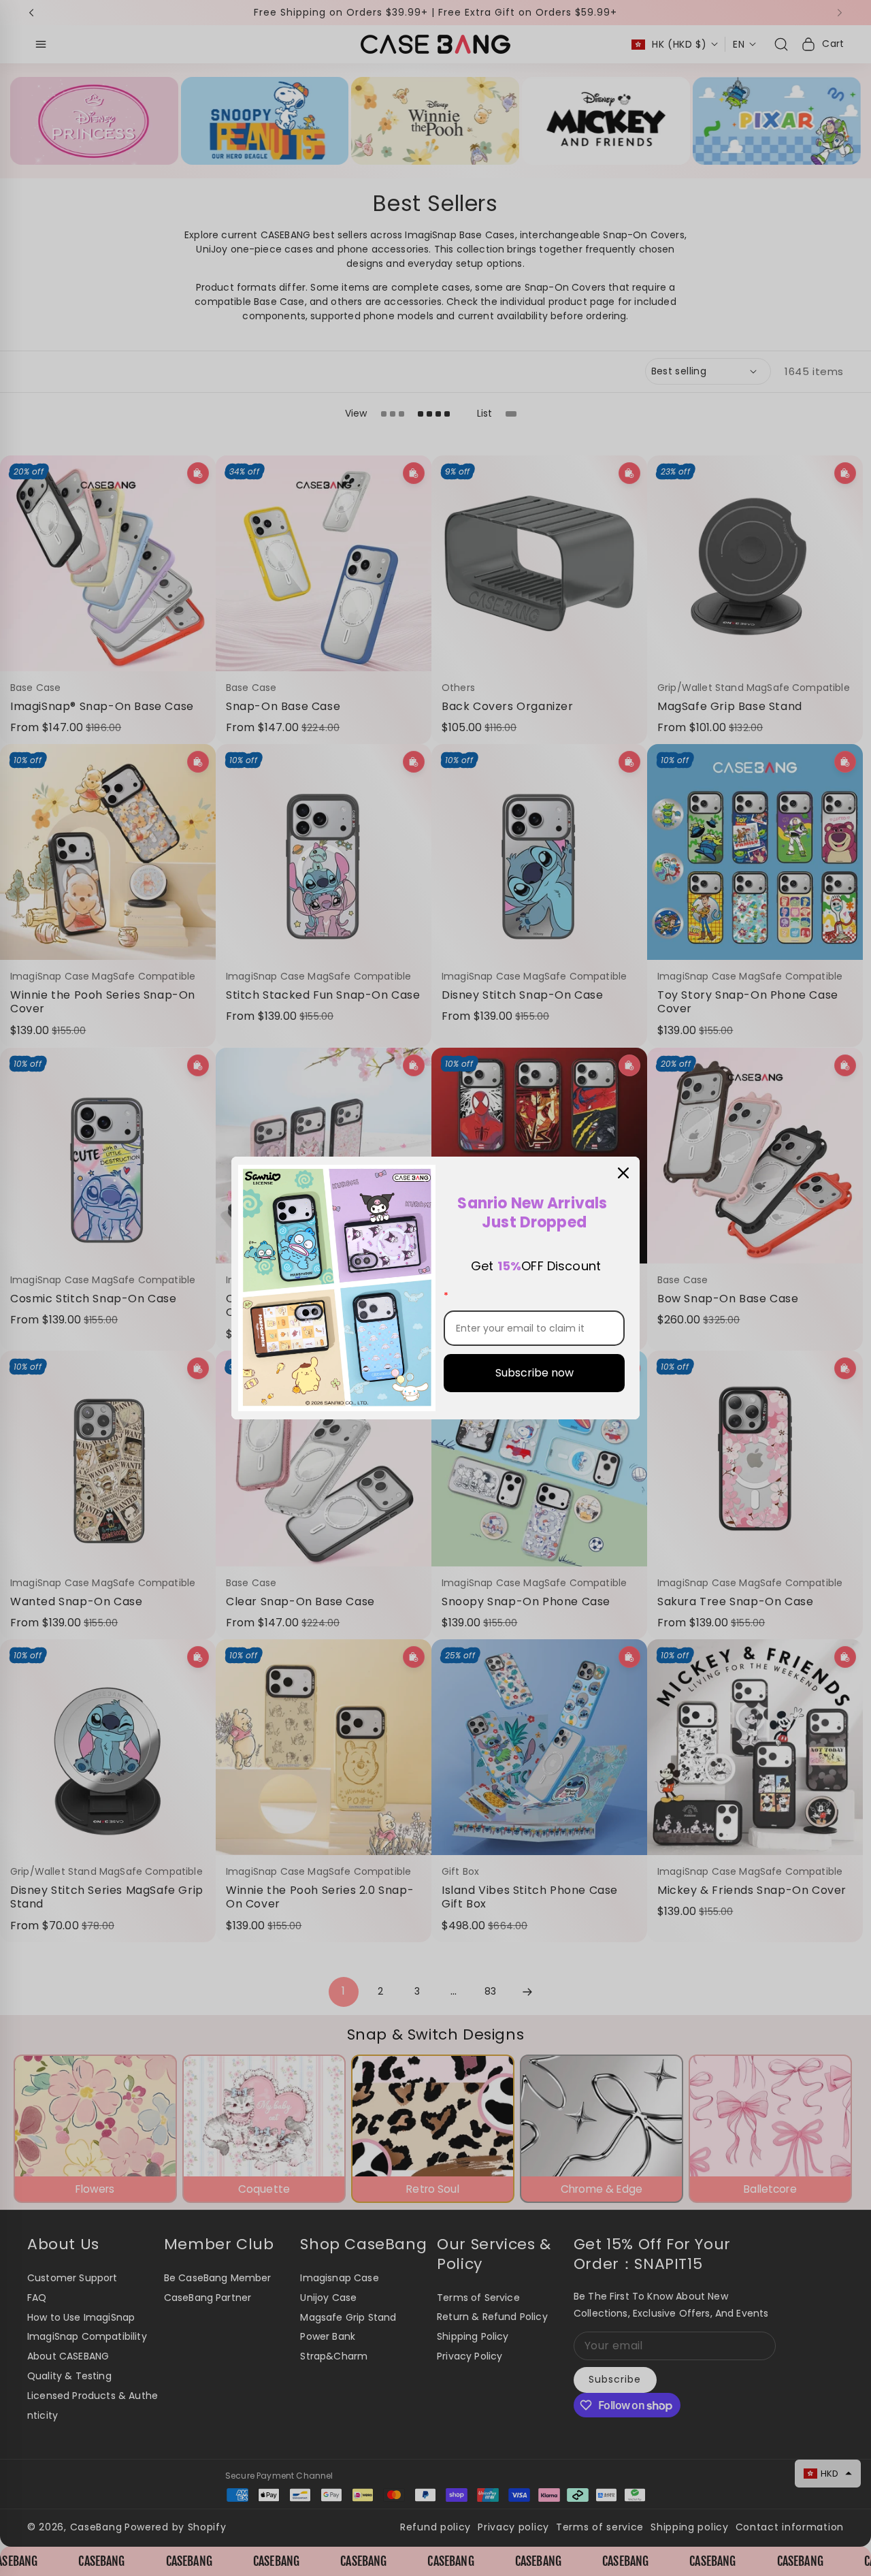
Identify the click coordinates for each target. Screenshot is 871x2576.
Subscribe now (535, 1373)
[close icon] (623, 1173)
